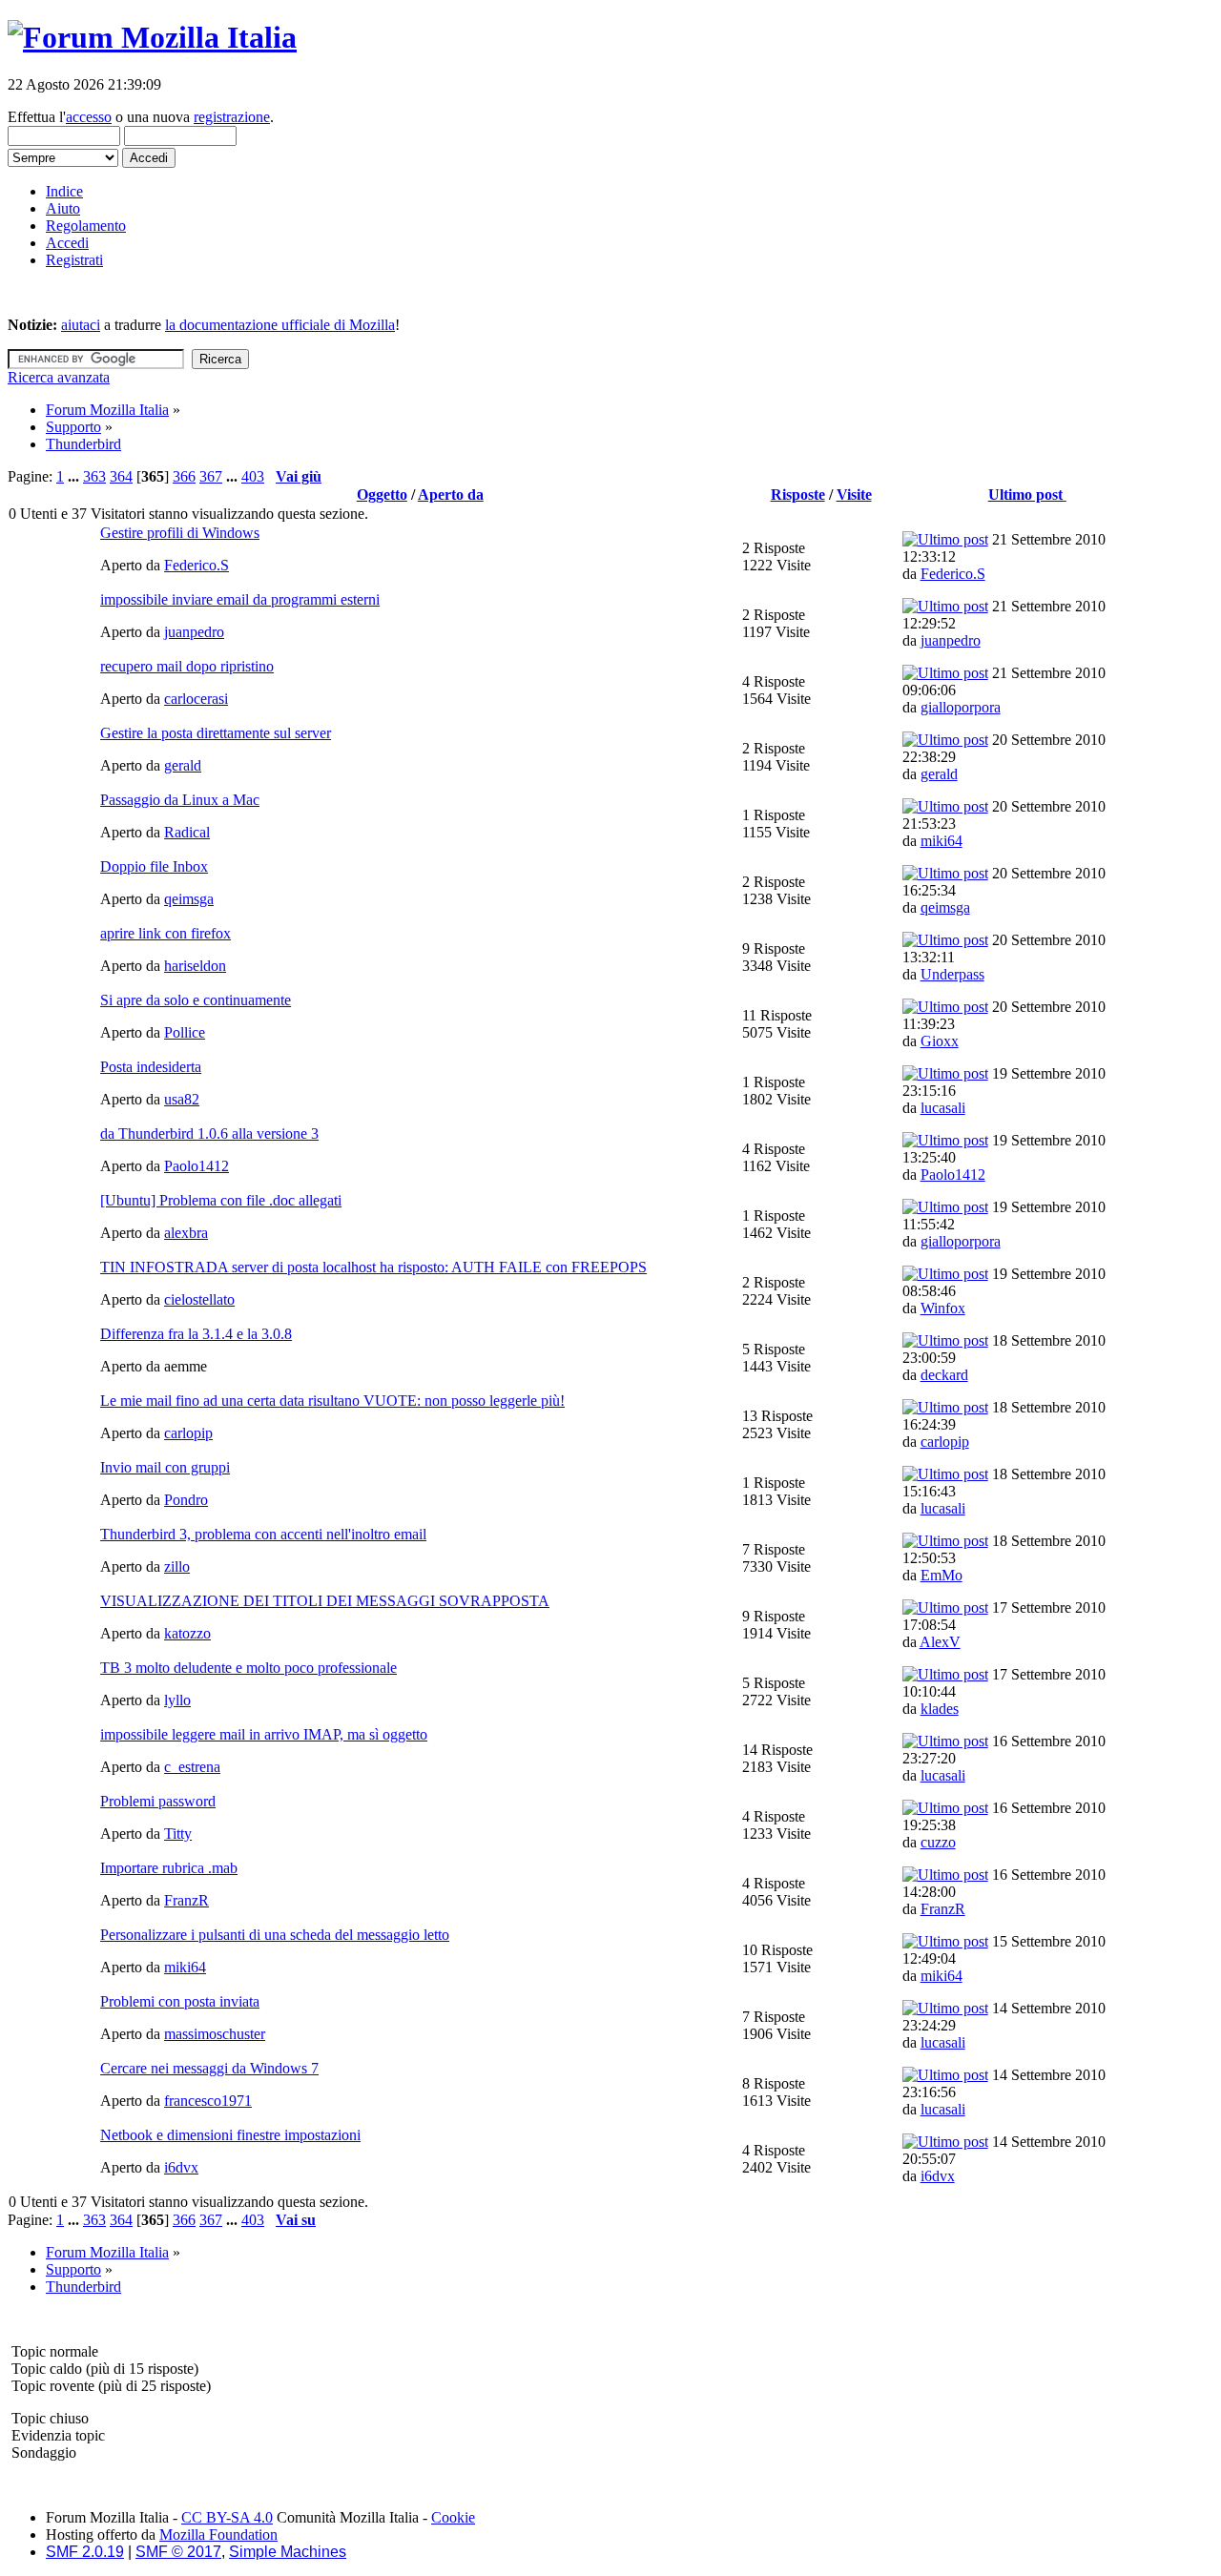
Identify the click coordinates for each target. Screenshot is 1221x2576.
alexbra (186, 1233)
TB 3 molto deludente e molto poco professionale (248, 1668)
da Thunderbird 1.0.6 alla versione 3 (209, 1133)
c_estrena (192, 1767)
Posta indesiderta (151, 1067)
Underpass (952, 974)
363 (94, 476)
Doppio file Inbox (154, 866)
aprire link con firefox (166, 933)
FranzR (186, 1900)
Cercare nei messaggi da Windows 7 (209, 2068)
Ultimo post (1027, 495)
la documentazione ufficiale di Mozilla (280, 325)
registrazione (232, 117)
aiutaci (81, 325)
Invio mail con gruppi (165, 1467)
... (75, 476)
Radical (187, 832)
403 (253, 476)
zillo (177, 1566)
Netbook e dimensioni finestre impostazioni (230, 2135)
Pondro (186, 1500)
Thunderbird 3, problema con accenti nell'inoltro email (263, 1534)
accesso (89, 117)
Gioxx (940, 1041)
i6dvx (181, 2167)
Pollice (185, 1032)
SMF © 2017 (178, 2552)
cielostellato (199, 1299)
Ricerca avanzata (59, 377)
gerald (183, 765)
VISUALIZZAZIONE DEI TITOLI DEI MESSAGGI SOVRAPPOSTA (325, 1601)
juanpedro (194, 632)
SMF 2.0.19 (85, 2552)
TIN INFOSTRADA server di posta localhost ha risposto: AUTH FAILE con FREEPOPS (373, 1267)
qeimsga (189, 899)
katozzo (187, 1633)
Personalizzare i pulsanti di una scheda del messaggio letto (275, 1935)
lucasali (943, 1108)
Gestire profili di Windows (180, 533)
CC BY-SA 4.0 (227, 2517)
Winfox (943, 1308)
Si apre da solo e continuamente (196, 1000)
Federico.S (197, 565)
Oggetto (382, 495)
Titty (178, 1834)
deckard (944, 1375)
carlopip (188, 1433)
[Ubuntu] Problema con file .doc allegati (221, 1200)
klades (940, 1709)
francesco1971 (208, 2101)
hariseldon (195, 966)
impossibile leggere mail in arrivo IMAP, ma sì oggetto (264, 1734)
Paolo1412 (197, 1166)
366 (184, 476)
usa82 (182, 1099)
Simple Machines (288, 2552)
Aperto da (451, 495)
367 (211, 476)
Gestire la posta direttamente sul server (216, 733)
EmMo (942, 1575)
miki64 (942, 841)
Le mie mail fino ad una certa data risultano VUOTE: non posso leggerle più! (332, 1401)
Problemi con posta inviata (180, 2001)
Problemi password (158, 1801)
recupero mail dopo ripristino (187, 666)
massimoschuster (215, 2034)
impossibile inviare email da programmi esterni (240, 599)
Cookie (453, 2517)
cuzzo (938, 1842)
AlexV (940, 1642)
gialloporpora (961, 707)
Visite (854, 495)
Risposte (798, 495)
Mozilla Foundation (218, 2535)
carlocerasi (196, 699)
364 (121, 476)
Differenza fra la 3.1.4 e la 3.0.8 (196, 1334)
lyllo (177, 1700)
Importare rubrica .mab (169, 1868)
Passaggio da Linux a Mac (180, 800)
